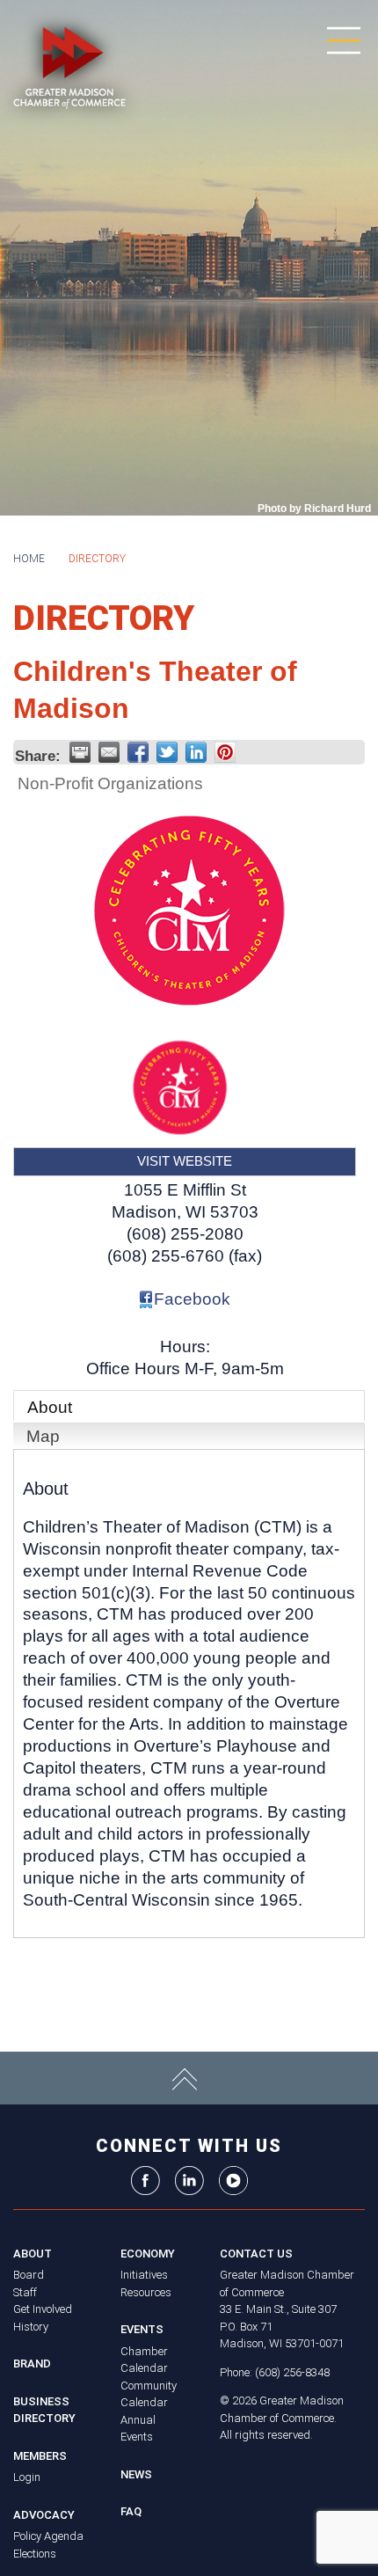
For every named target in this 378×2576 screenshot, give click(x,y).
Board (29, 2275)
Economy (148, 2254)
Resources (146, 2292)
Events (142, 2329)
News (136, 2474)
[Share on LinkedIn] (196, 752)
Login (27, 2477)
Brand (32, 2364)
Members (40, 2456)
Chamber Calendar (144, 2360)
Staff (25, 2292)
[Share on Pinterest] (225, 752)
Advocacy (44, 2515)
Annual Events (138, 2429)
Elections (35, 2554)
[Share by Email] (109, 752)
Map (43, 1436)
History (31, 2327)
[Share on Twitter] (167, 752)
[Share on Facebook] (138, 752)
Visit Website (185, 1161)
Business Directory (44, 2410)
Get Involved (43, 2309)
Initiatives (144, 2275)
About (50, 1407)
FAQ (131, 2511)
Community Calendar (149, 2394)
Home (29, 559)
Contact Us (256, 2254)
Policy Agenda (48, 2536)
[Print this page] (80, 752)
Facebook (192, 1299)
